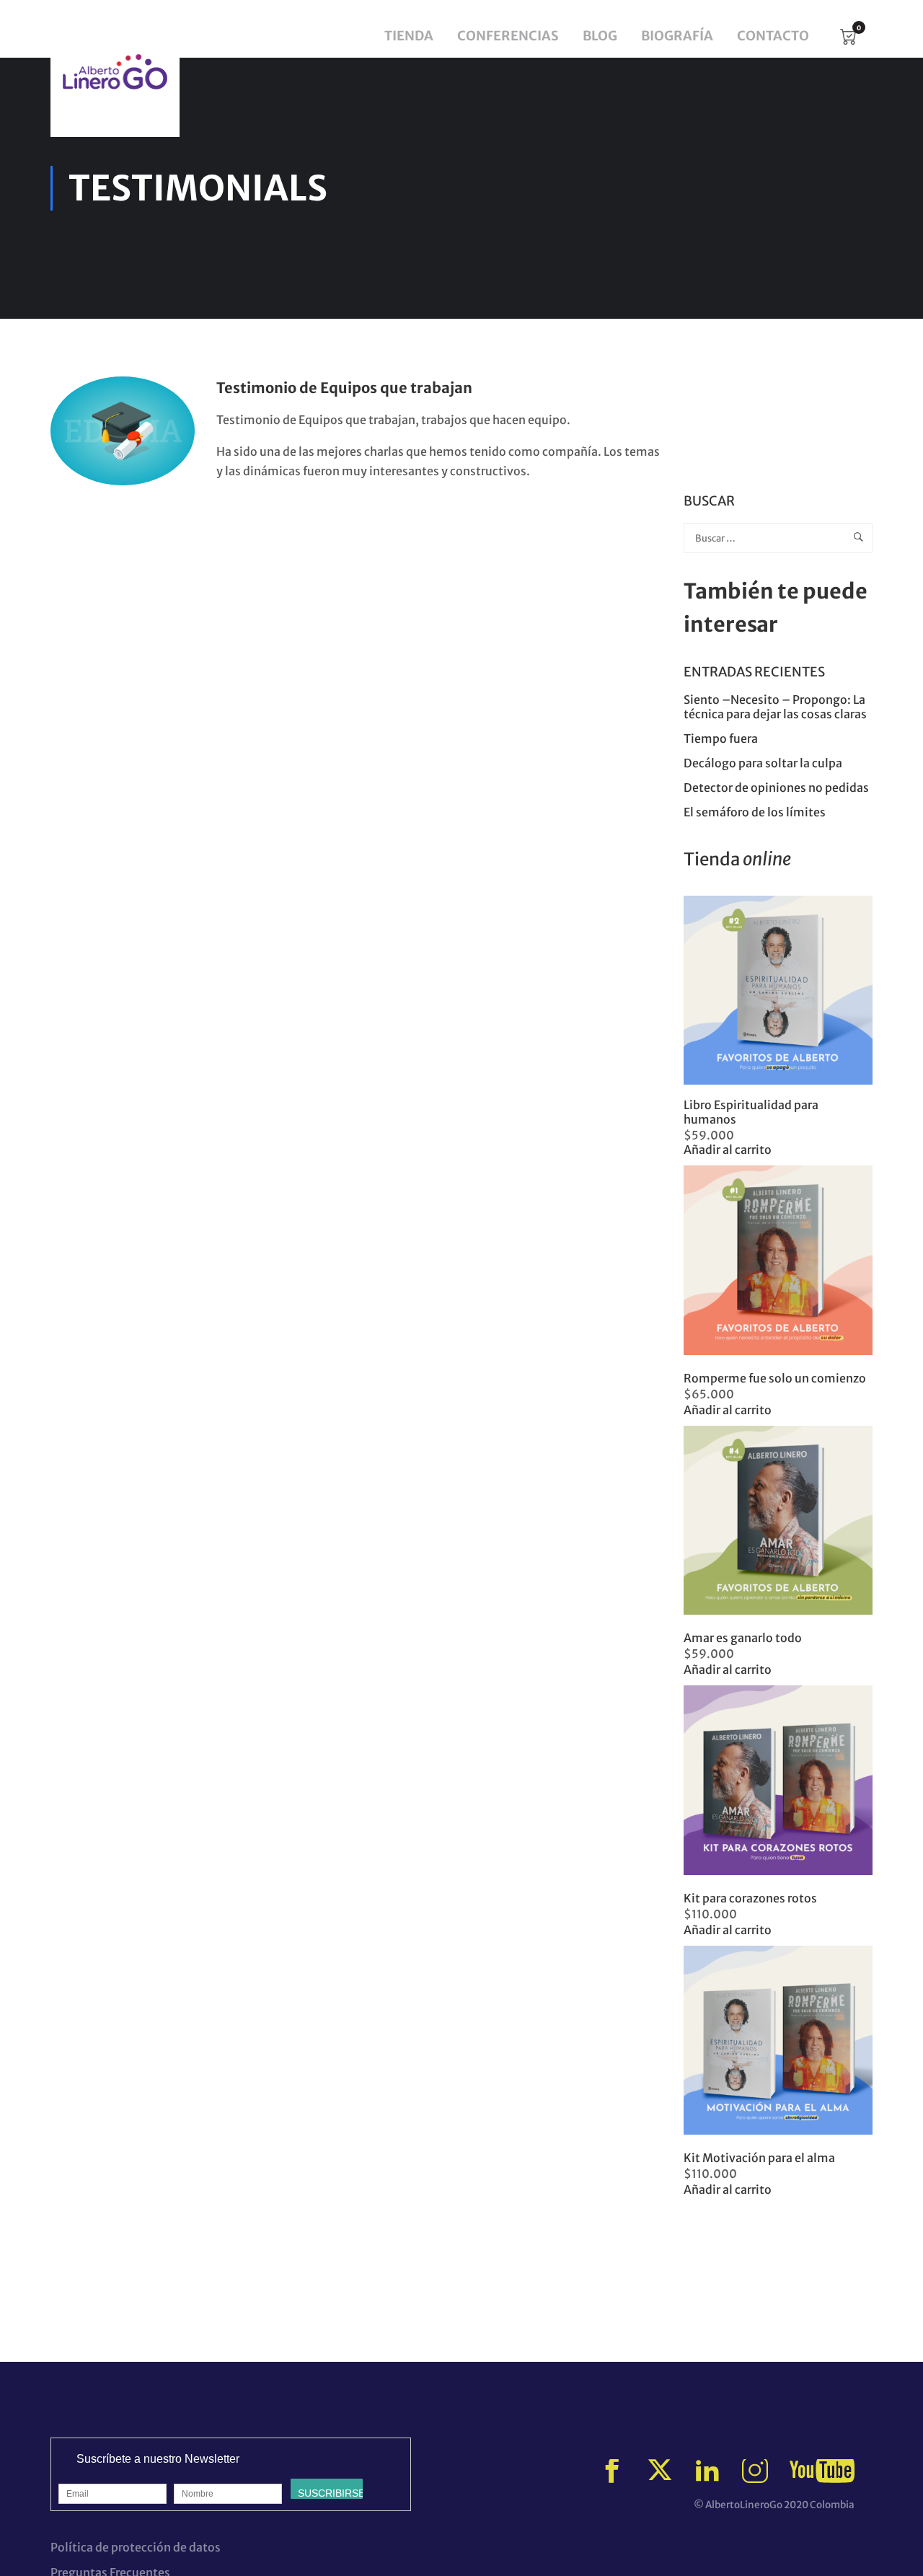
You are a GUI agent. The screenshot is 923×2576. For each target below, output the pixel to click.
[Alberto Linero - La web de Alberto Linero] (115, 72)
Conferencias (508, 36)
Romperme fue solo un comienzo (775, 1378)
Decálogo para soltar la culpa (763, 763)
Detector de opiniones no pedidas (776, 788)
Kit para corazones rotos (750, 1898)
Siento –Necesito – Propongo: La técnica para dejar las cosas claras (775, 707)
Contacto (773, 36)
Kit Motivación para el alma (759, 2158)
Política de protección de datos (136, 2547)
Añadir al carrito (728, 1150)
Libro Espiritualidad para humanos (751, 1112)
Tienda (409, 36)
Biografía (677, 36)
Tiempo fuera (721, 738)
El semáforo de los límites (756, 812)
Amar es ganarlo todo (743, 1638)
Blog (600, 36)
